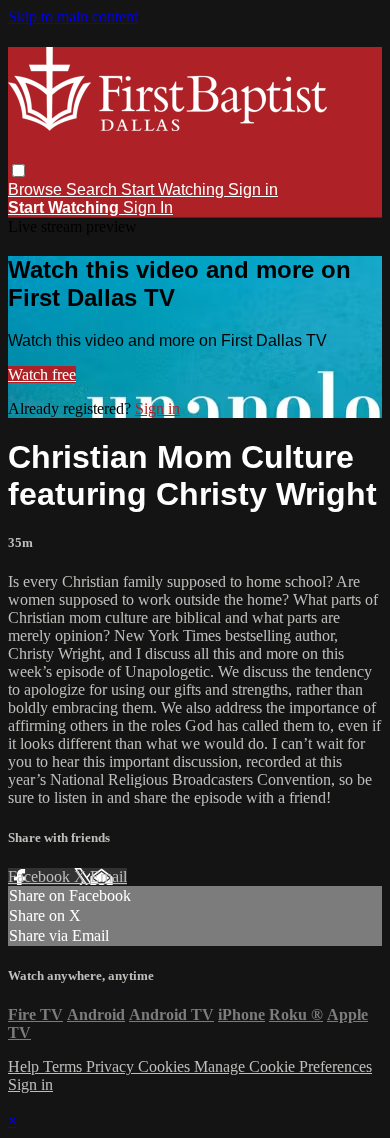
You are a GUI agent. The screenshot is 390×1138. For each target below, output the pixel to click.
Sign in (253, 189)
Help (25, 1066)
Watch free (42, 374)
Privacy (112, 1066)
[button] (18, 170)
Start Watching (174, 189)
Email (108, 876)
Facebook (41, 876)
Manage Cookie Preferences (283, 1066)
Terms (64, 1066)
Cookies (166, 1066)
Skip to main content (73, 16)
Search (93, 189)
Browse (37, 189)
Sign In (148, 207)
